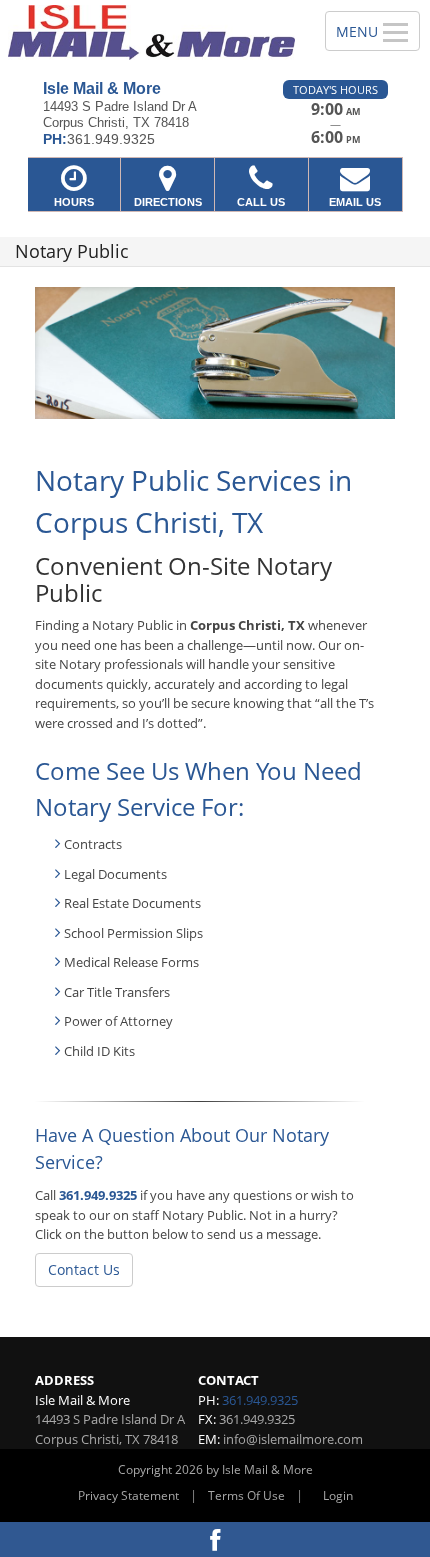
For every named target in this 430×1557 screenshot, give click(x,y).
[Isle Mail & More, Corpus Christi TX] (151, 32)
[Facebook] (215, 1539)
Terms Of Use (246, 1495)
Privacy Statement (128, 1495)
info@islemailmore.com (293, 1439)
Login (338, 1495)
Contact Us (84, 1269)
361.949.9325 (98, 1195)
